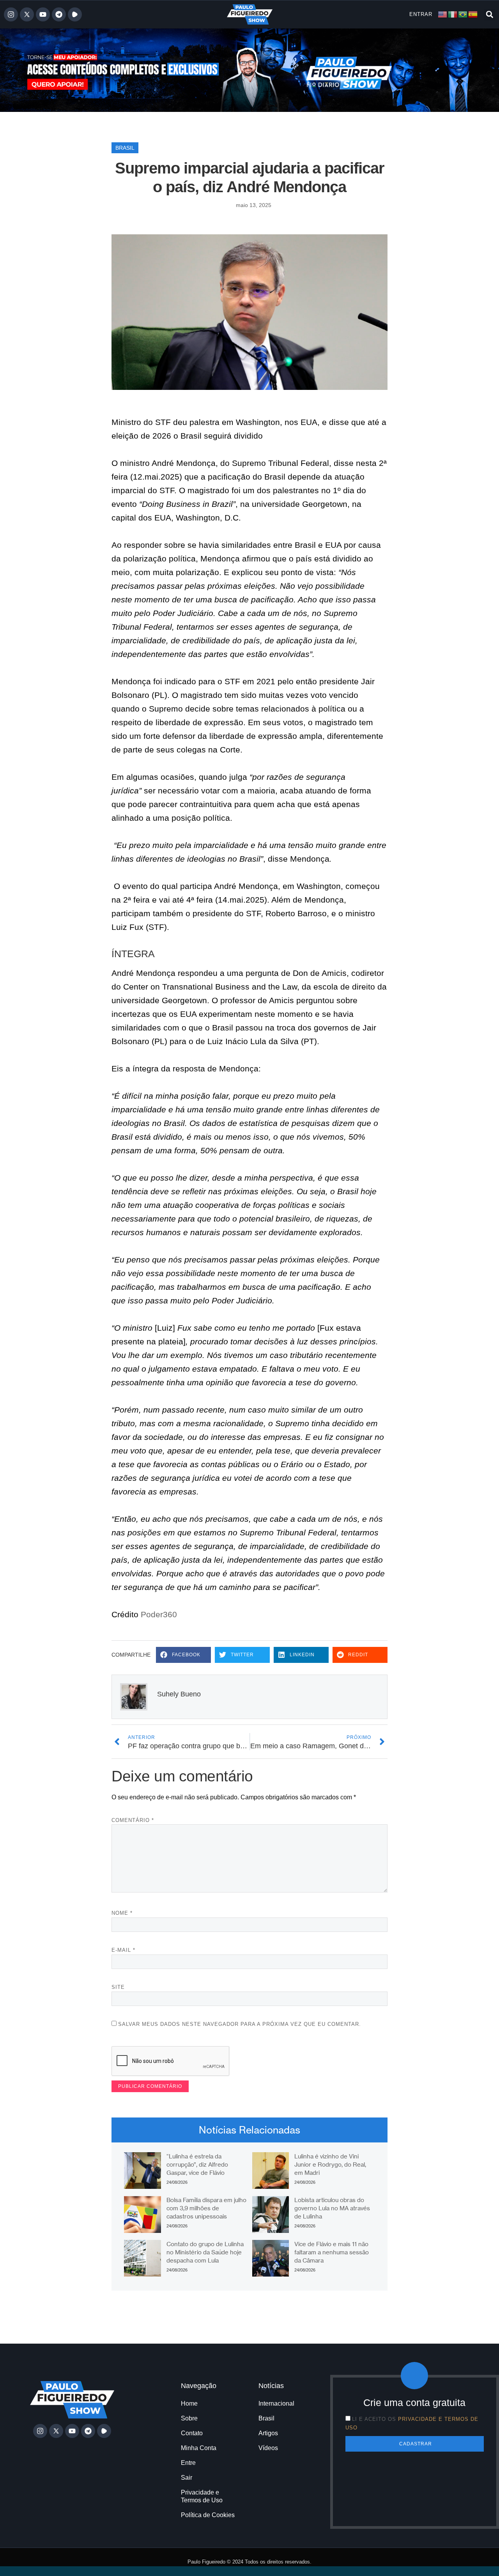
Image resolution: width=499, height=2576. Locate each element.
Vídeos (268, 2448)
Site (118, 1987)
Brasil (125, 148)
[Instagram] (11, 14)
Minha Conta (199, 2448)
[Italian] (453, 14)
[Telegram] (59, 14)
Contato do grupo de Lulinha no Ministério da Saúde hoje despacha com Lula (205, 2252)
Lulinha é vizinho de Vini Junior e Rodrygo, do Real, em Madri (330, 2164)
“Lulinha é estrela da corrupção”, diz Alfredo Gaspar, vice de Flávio (197, 2164)
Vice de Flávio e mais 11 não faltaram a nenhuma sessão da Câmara (332, 2252)
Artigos (268, 2433)
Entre (188, 2463)
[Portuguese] (463, 14)
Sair (187, 2478)
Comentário (133, 1820)
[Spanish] (473, 14)
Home (189, 2403)
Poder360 (159, 1614)
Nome (122, 1913)
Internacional (276, 2403)
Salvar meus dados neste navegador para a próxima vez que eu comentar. (240, 2024)
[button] (489, 15)
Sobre (189, 2418)
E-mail (123, 1950)
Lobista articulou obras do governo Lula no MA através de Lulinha (332, 2208)
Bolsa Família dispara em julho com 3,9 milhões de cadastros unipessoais (206, 2208)
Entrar (421, 14)
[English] (443, 14)
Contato (192, 2433)
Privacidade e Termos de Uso (202, 2496)
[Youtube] (43, 14)
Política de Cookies (208, 2515)
